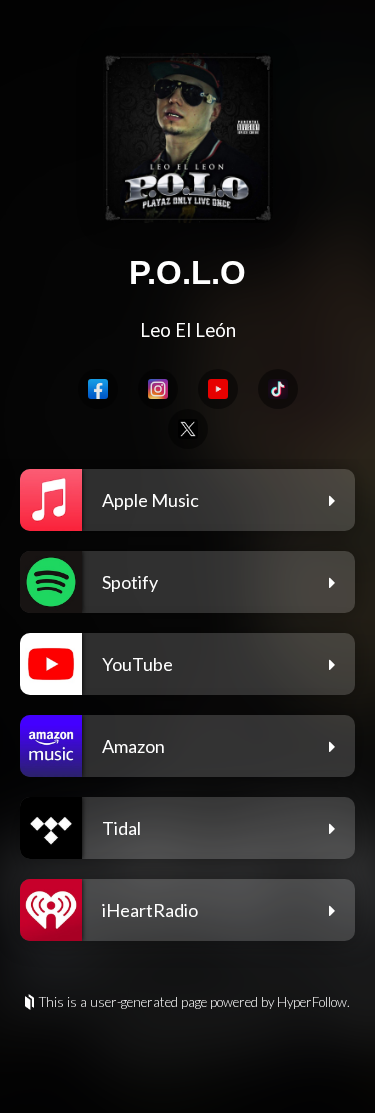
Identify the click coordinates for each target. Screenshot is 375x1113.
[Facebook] (98, 389)
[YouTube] (218, 389)
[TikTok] (278, 389)
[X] (188, 429)
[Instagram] (158, 389)
